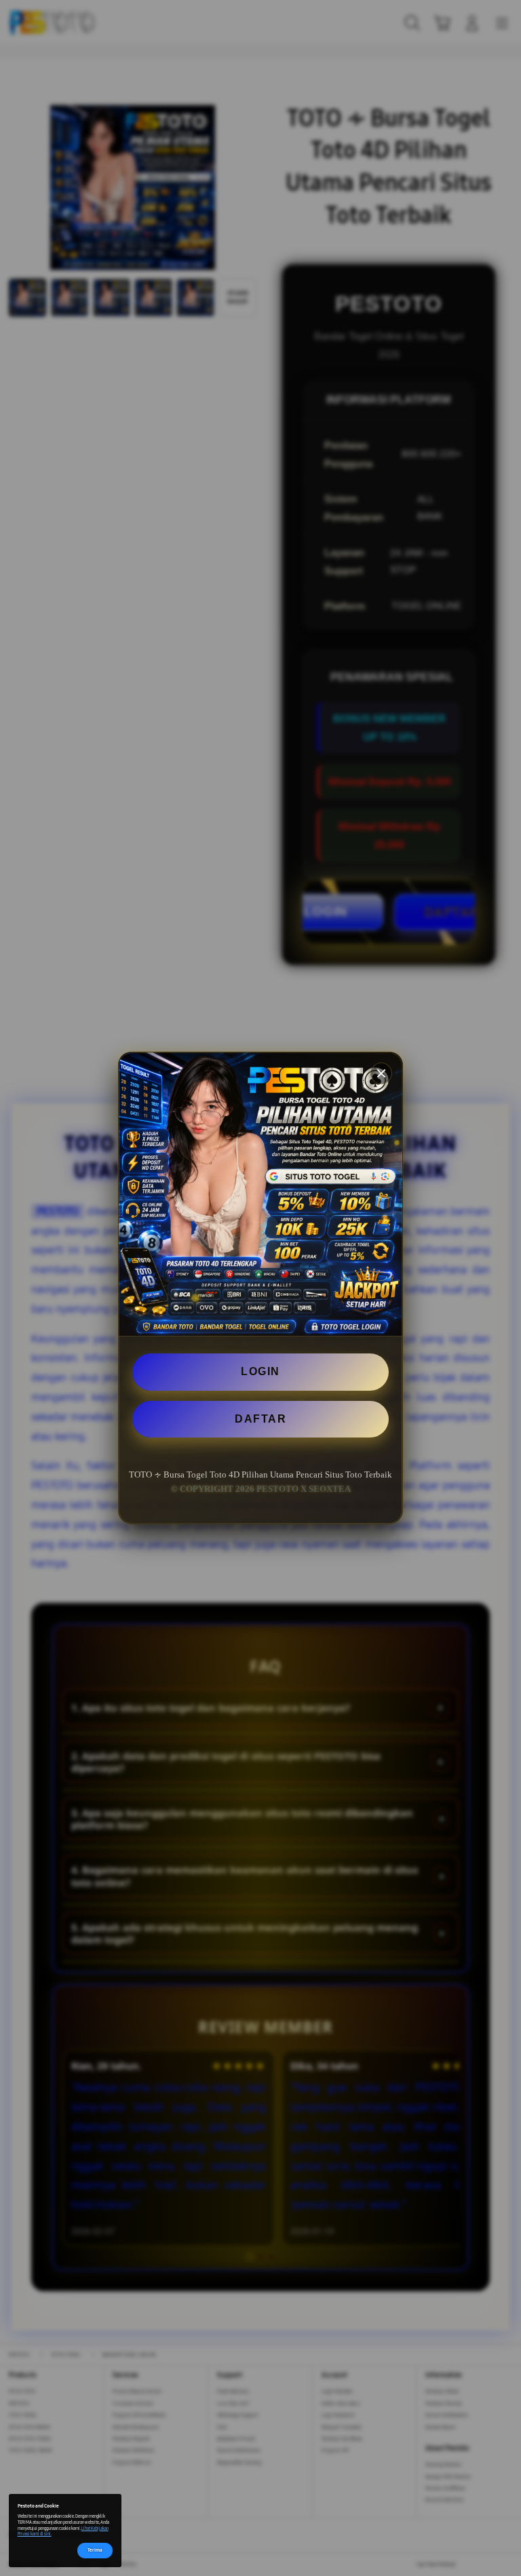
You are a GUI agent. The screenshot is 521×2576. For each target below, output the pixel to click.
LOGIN (260, 1371)
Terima (95, 2550)
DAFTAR (260, 1419)
